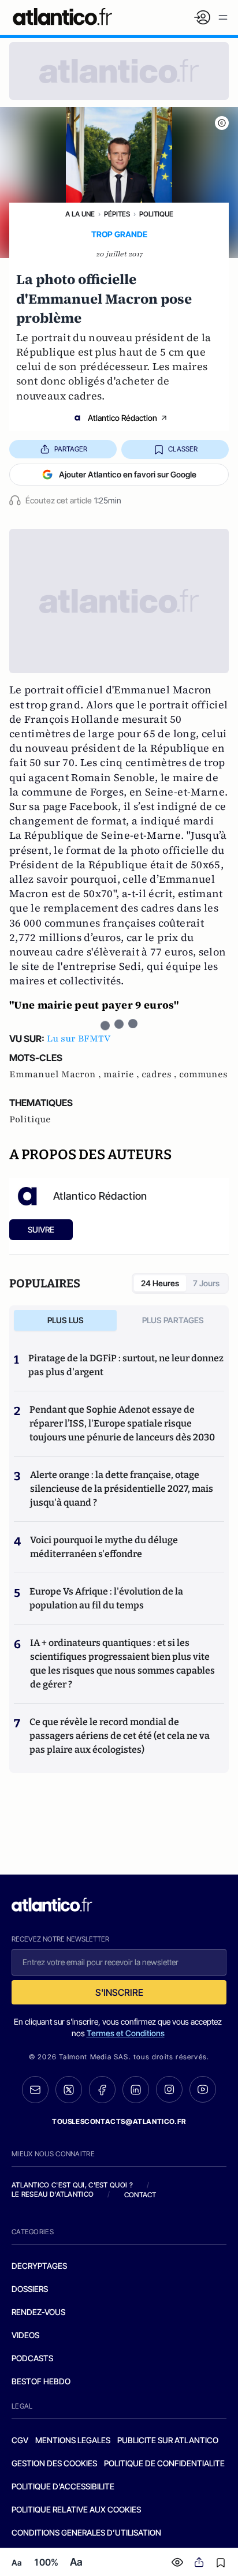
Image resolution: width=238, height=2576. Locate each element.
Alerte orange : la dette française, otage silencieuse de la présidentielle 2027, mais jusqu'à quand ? (122, 1489)
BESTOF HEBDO (41, 2381)
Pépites (117, 214)
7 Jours (206, 1283)
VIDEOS (25, 2335)
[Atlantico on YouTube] (203, 2089)
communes (203, 1074)
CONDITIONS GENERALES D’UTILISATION (86, 2532)
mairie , (122, 1074)
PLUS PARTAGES (173, 1320)
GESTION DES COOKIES (54, 2463)
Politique (156, 214)
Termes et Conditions (126, 2033)
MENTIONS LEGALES (73, 2440)
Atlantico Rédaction (122, 418)
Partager (71, 449)
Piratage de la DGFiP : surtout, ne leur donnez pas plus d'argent (126, 1365)
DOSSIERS (30, 2289)
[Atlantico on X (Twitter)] (69, 2090)
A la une (80, 214)
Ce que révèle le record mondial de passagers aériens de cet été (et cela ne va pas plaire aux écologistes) (120, 1736)
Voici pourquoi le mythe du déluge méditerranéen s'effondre (104, 1547)
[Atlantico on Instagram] (169, 2089)
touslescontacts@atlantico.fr (119, 2121)
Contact (140, 2195)
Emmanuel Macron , (56, 1074)
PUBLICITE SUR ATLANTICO (168, 2440)
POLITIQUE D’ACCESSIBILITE (63, 2486)
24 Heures (160, 1283)
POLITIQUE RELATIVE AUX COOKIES (76, 2509)
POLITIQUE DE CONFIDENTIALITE (164, 2463)
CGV (20, 2440)
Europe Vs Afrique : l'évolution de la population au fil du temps (106, 1598)
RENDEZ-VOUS (38, 2312)
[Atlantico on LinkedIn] (136, 2090)
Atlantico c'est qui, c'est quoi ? (72, 2185)
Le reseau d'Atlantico (53, 2194)
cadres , (160, 1074)
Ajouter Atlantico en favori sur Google (128, 474)
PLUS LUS (66, 1320)
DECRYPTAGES (39, 2266)
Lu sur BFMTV (79, 1039)
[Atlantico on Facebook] (102, 2090)
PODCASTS (32, 2358)
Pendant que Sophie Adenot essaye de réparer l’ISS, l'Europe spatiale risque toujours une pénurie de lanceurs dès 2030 (122, 1423)
